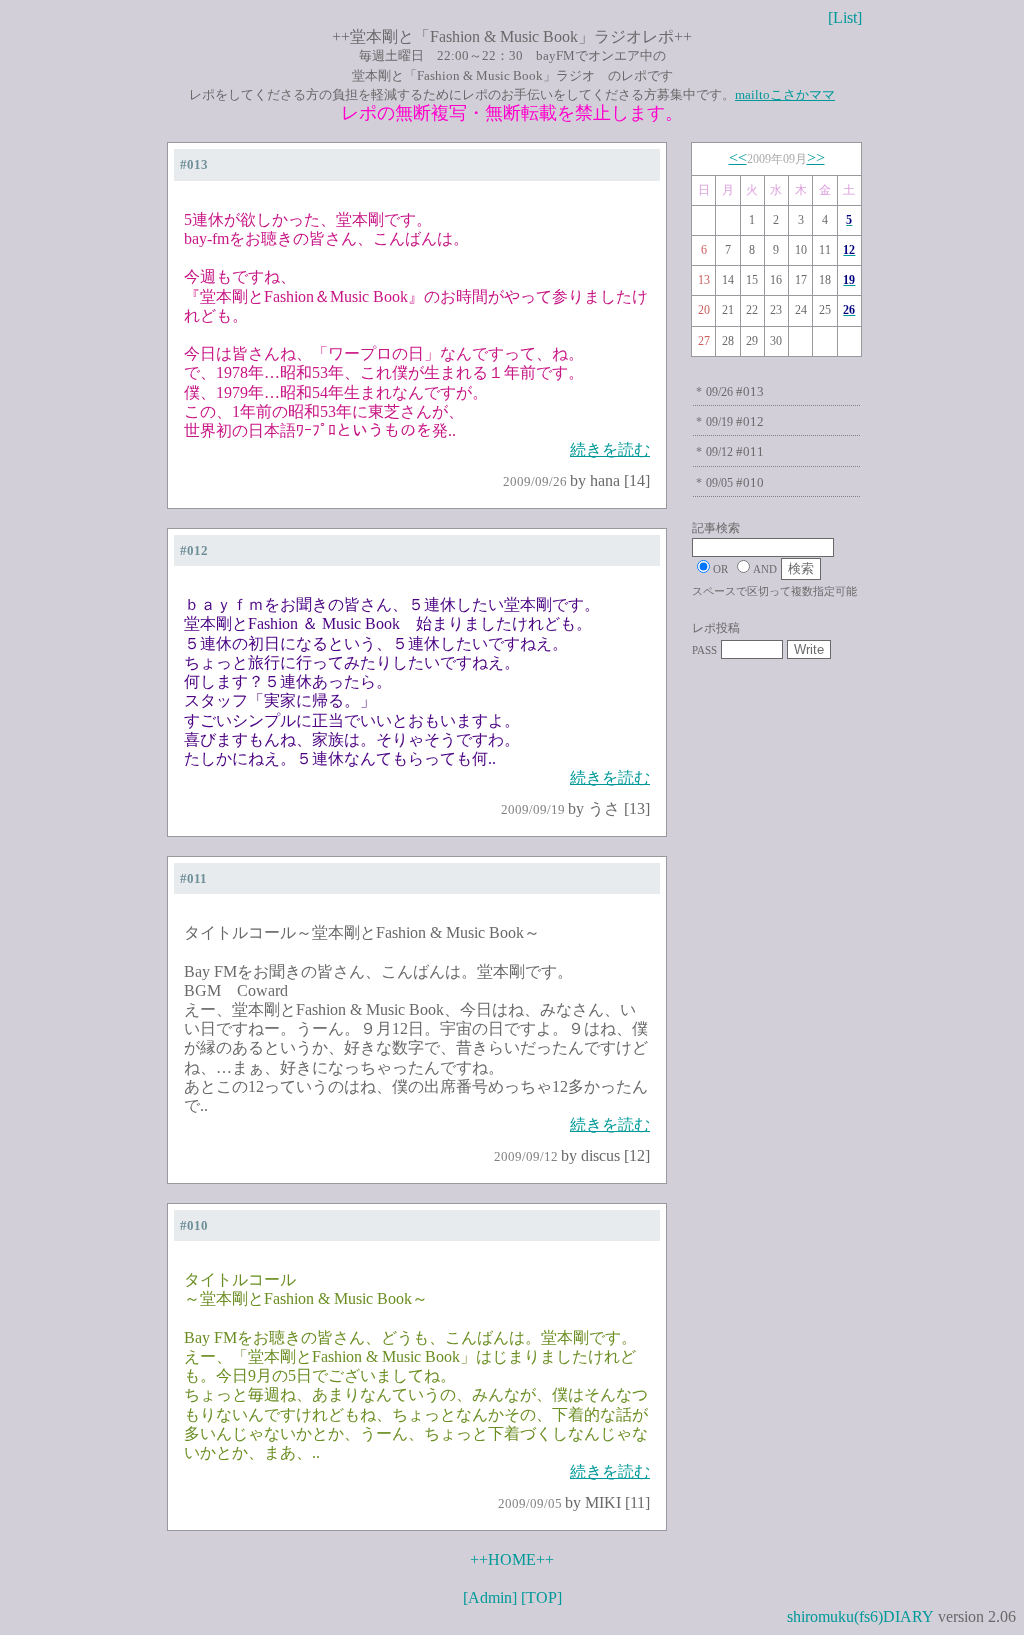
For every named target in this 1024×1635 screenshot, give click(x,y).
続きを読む (610, 449)
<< (738, 157)
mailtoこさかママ (785, 94)
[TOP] (541, 1597)
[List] (845, 17)
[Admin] (490, 1597)
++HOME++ (512, 1559)
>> (816, 157)
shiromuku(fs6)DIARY (860, 1616)
